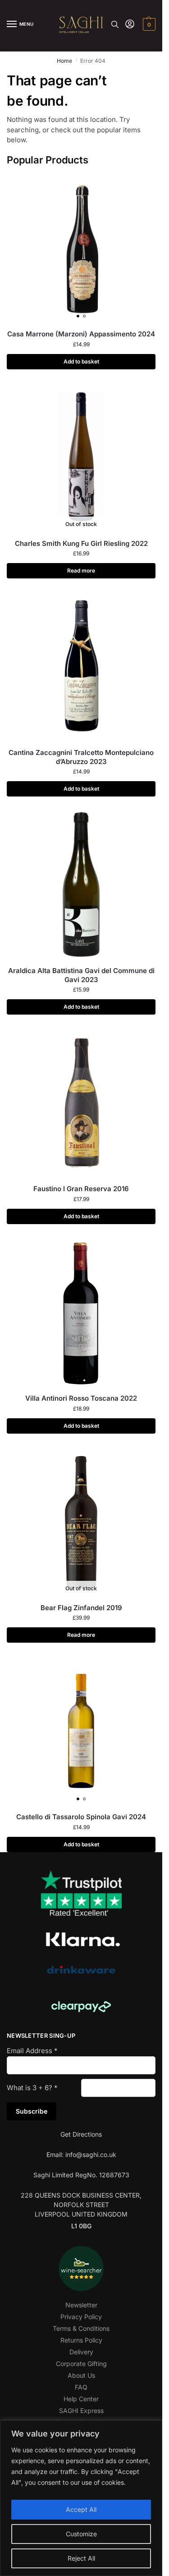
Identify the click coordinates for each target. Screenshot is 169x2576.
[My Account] (130, 25)
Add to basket (81, 361)
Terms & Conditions (81, 2328)
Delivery (81, 2352)
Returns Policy (81, 2340)
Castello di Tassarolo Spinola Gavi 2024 (81, 1817)
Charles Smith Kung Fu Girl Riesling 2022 (81, 543)
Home (64, 61)
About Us (81, 2375)
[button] (148, 24)
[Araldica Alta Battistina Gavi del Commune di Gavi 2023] (81, 885)
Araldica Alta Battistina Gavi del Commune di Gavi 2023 (81, 975)
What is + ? (32, 2088)
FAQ (81, 2387)
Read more (81, 571)
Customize (81, 2534)
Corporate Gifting (81, 2364)
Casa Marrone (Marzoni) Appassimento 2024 (81, 334)
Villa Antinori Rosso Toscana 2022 (81, 1398)
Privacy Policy (81, 2317)
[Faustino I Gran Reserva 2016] (81, 1103)
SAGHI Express (81, 2411)
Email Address (32, 2051)
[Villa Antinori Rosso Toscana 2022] (81, 1312)
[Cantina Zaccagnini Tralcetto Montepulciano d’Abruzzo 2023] (81, 666)
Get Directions (81, 2134)
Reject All (81, 2558)
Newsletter (81, 2305)
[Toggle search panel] (115, 24)
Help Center (81, 2399)
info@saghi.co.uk (91, 2154)
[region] (81, 2498)
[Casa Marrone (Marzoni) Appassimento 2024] (81, 248)
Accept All (81, 2509)
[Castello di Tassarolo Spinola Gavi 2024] (81, 1731)
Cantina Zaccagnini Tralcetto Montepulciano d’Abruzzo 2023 (81, 757)
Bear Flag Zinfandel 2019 (81, 1608)
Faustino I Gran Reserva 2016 (81, 1189)
